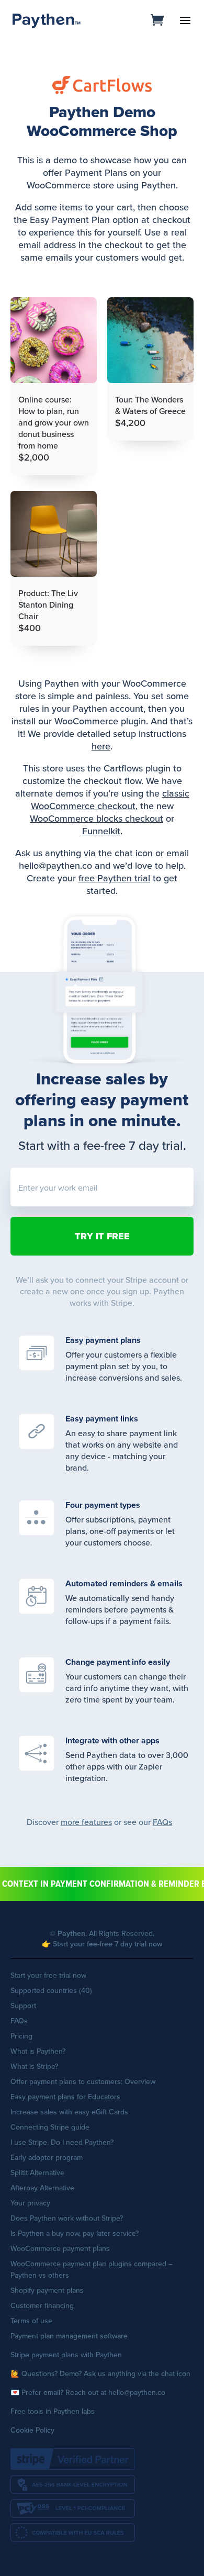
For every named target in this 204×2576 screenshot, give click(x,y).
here (101, 746)
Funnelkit (101, 831)
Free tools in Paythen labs (53, 2411)
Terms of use (31, 2321)
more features (86, 1822)
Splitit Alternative (37, 2172)
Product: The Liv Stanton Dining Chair (48, 604)
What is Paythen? (38, 2051)
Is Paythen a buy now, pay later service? (75, 2233)
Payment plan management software (69, 2336)
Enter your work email (58, 1188)
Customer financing (42, 2305)
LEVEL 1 (73, 2508)
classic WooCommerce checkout (110, 799)
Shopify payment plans (47, 2290)
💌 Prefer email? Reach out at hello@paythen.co (88, 2392)
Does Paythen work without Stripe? (67, 2218)
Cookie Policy (32, 2430)
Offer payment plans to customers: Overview (83, 2081)
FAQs (162, 1822)
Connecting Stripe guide (50, 2127)
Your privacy (30, 2203)
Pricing (21, 2036)
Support (23, 2006)
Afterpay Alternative (42, 2188)
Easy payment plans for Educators (65, 2097)
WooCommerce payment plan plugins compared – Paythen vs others (92, 2269)
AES (73, 2484)
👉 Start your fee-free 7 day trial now (102, 1944)
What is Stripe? (34, 2066)
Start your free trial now (48, 1975)
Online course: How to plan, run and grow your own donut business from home (54, 422)
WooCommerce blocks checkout (97, 818)
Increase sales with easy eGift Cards (69, 2112)
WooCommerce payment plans (60, 2248)
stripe (73, 2459)
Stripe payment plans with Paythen (66, 2355)
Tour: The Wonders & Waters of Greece (150, 405)
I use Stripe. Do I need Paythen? (62, 2142)
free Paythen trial (114, 878)
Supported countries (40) (51, 1990)
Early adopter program (47, 2157)
